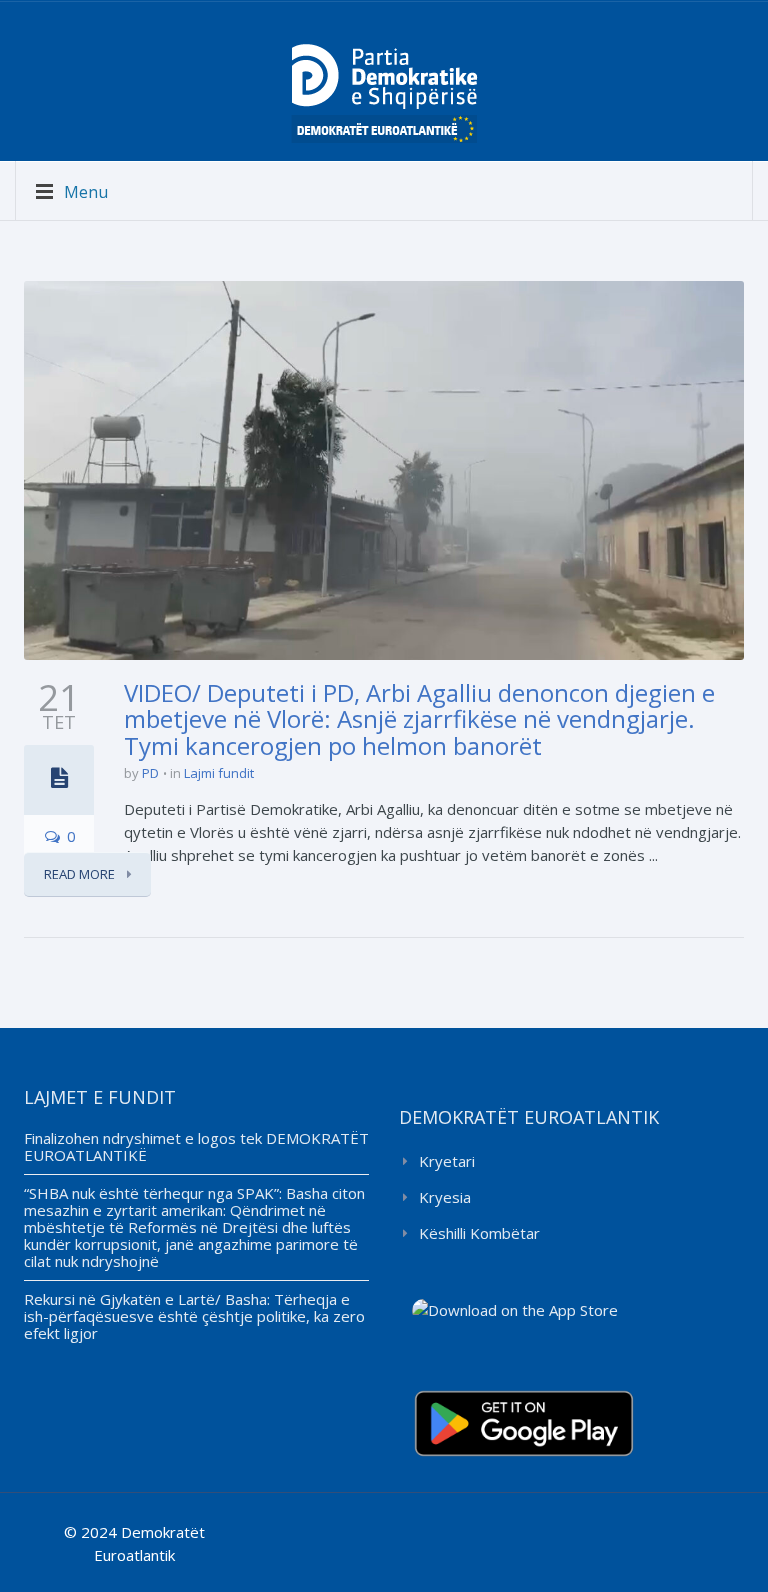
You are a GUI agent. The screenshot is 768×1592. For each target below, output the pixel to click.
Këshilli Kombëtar (479, 1233)
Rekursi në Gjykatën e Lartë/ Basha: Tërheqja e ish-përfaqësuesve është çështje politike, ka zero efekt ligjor (194, 1316)
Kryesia (445, 1197)
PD (150, 773)
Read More (81, 874)
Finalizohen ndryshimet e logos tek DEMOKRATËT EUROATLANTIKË (196, 1146)
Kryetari (447, 1161)
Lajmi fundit (219, 773)
